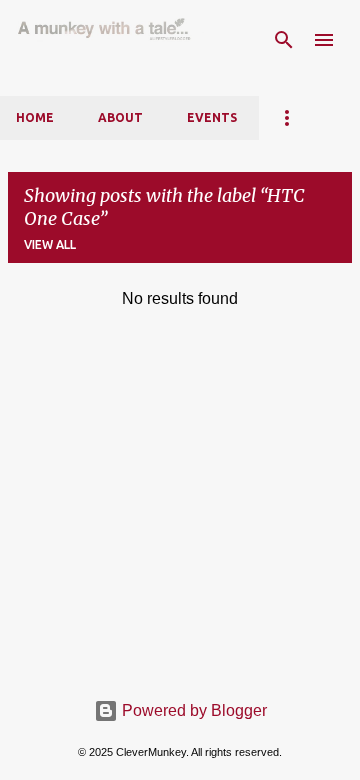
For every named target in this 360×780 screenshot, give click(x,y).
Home (35, 117)
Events (212, 117)
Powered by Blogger (192, 710)
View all (50, 244)
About (120, 117)
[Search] (284, 40)
